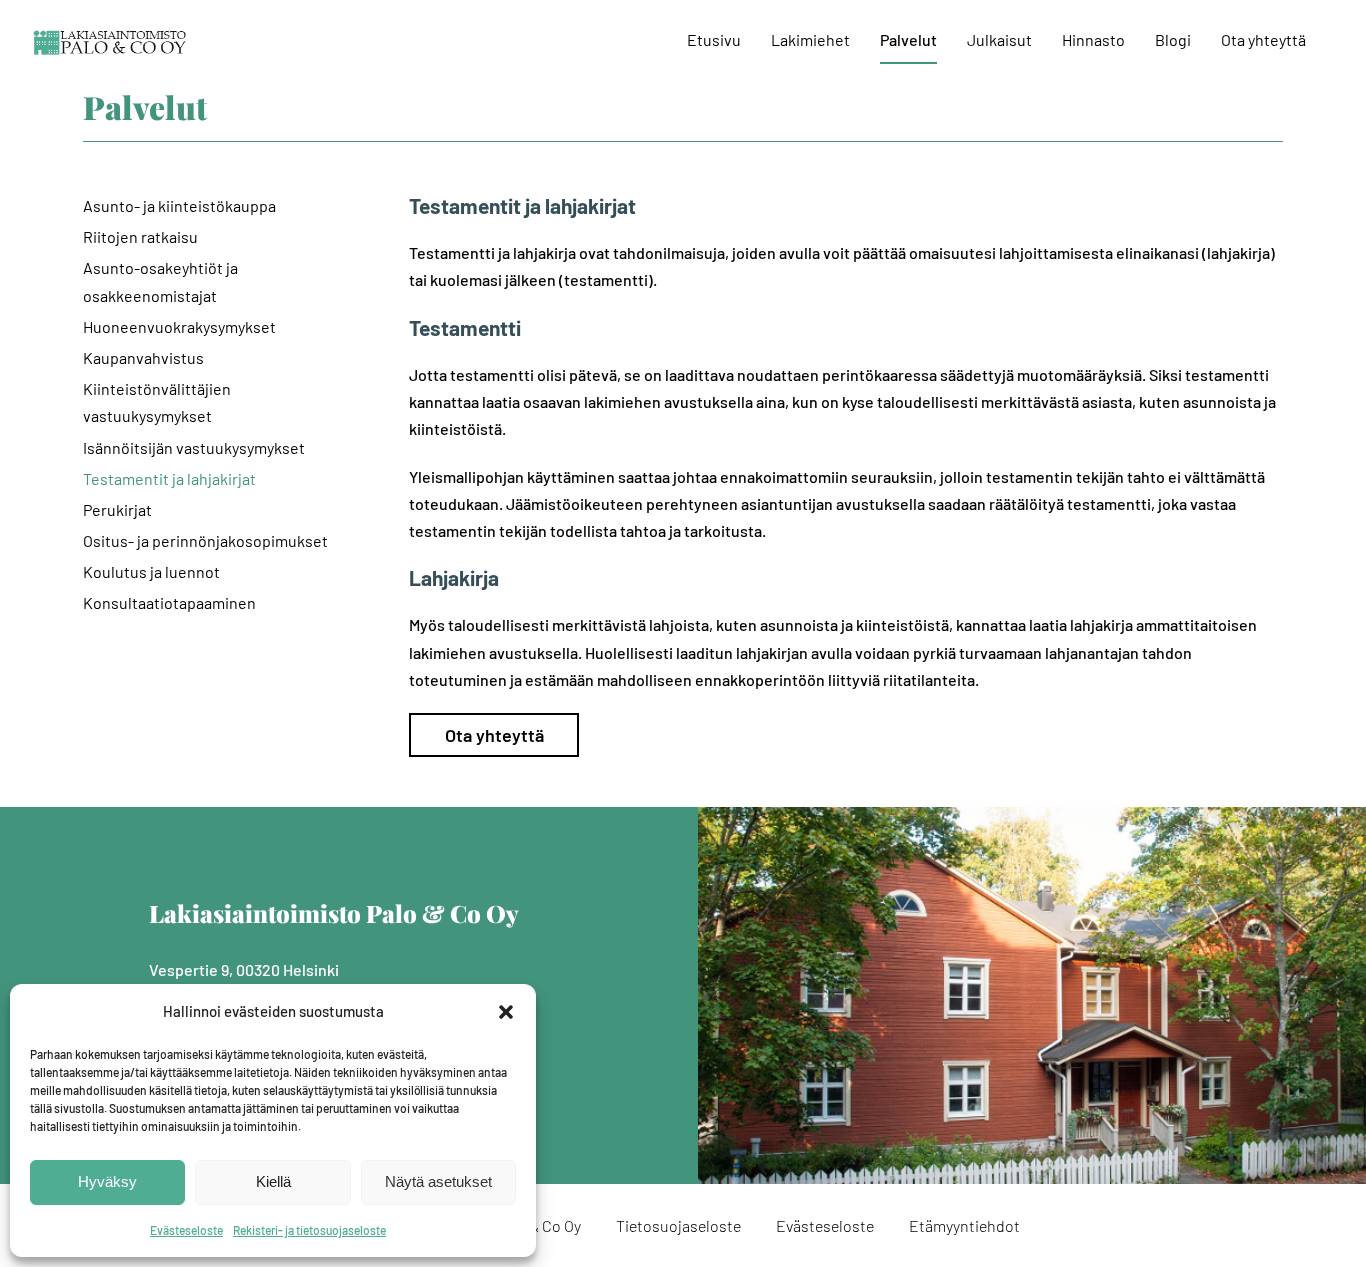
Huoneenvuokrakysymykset (179, 326)
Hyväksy (107, 1181)
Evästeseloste (186, 1230)
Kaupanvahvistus (143, 357)
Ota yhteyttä (494, 735)
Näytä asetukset (438, 1181)
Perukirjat (117, 509)
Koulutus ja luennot (151, 571)
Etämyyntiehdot (964, 1225)
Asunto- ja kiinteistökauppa (179, 205)
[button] (506, 1012)
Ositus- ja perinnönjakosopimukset (205, 540)
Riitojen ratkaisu (140, 236)
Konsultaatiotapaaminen (169, 602)
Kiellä (273, 1181)
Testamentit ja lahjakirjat (169, 478)
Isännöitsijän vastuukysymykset (194, 447)
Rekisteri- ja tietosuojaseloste (309, 1230)
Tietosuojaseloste (678, 1225)
